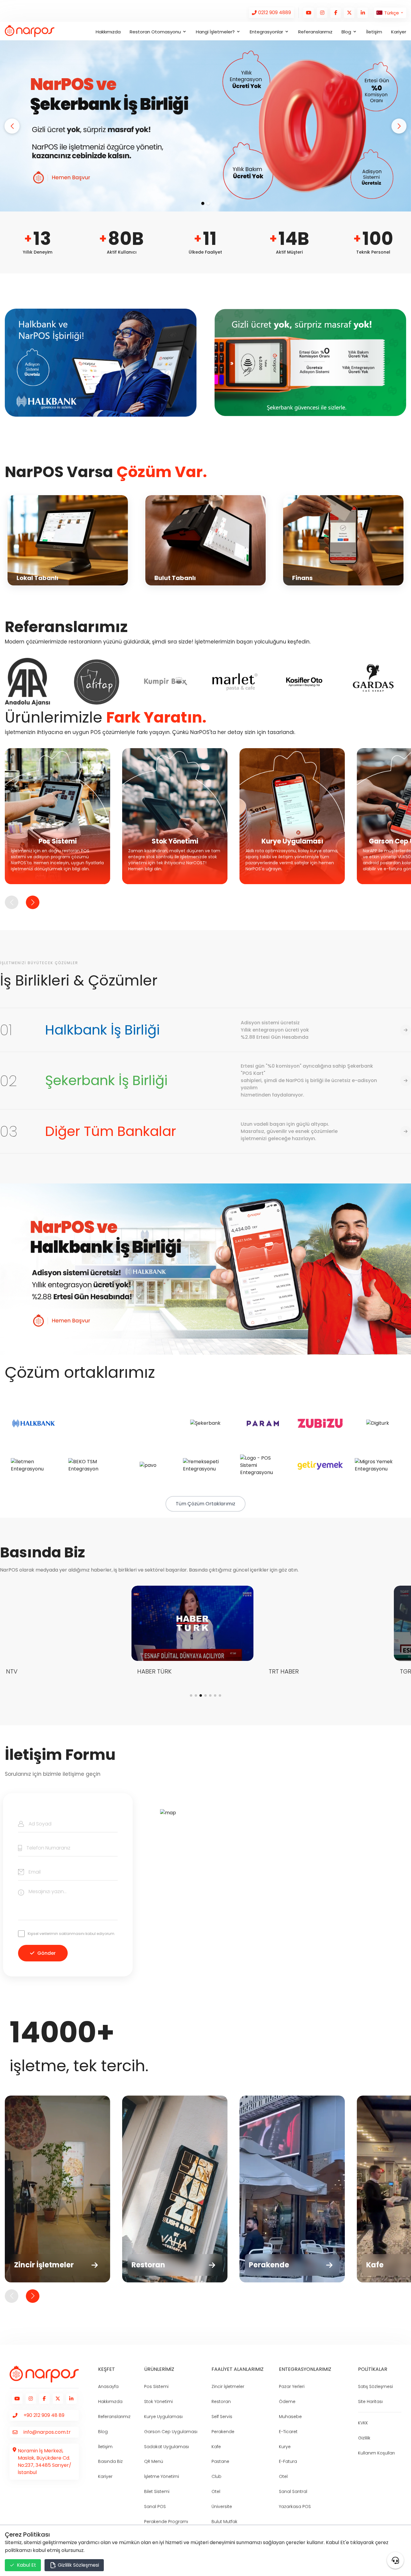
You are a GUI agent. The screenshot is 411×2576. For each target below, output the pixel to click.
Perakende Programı (166, 2522)
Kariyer (399, 32)
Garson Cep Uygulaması (171, 2432)
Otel (216, 2491)
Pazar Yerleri (292, 2386)
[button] (12, 126)
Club (216, 2476)
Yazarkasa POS (295, 2507)
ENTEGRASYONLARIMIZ (305, 2369)
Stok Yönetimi (158, 2402)
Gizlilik (364, 2438)
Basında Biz (110, 2461)
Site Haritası (370, 2402)
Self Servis (222, 2417)
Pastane (220, 2461)
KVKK (363, 2423)
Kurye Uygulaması (163, 2417)
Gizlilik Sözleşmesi (78, 2565)
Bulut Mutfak (224, 2522)
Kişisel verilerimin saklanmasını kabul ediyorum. (71, 1934)
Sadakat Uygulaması (167, 2447)
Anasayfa (108, 2386)
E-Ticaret (288, 2432)
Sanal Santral (293, 2491)
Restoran (221, 2402)
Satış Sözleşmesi (375, 2386)
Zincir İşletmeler (228, 2386)
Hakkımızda (108, 32)
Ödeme (287, 2402)
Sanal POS (155, 2507)
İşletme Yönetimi (162, 2476)
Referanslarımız (315, 32)
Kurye (285, 2447)
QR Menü (154, 2461)
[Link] (271, 13)
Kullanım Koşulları (376, 2453)
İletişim (374, 32)
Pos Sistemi (156, 2386)
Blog (103, 2432)
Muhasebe (290, 2417)
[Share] (395, 2560)
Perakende (223, 2432)
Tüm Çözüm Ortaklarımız (205, 1504)
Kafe (216, 2447)
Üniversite (222, 2507)
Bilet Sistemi (157, 2491)
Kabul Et (26, 2565)
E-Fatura (288, 2461)
